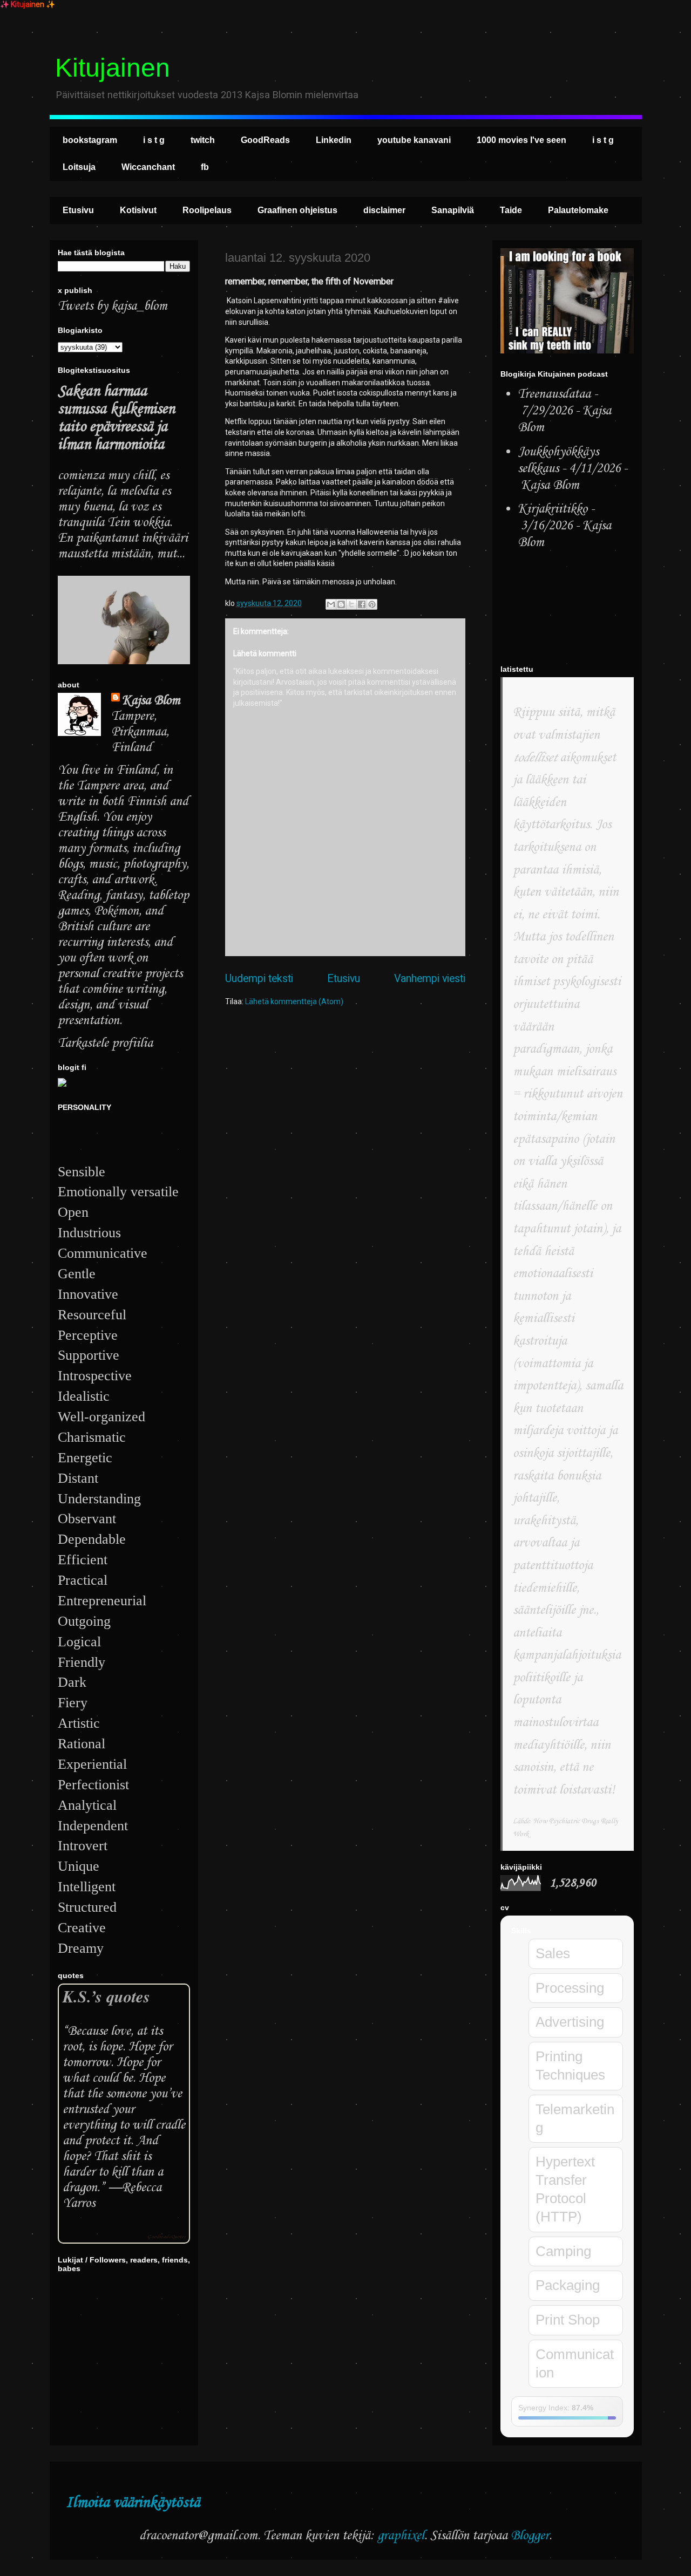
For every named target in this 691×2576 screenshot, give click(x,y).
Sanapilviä (453, 210)
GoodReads (265, 140)
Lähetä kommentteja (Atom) (294, 1001)
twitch (203, 140)
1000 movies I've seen (521, 140)
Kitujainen (113, 68)
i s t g (154, 140)
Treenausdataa (554, 394)
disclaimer (384, 210)
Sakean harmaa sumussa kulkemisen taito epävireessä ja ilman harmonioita (116, 418)
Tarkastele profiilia (105, 1043)
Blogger (530, 2536)
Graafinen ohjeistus (297, 210)
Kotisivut (138, 210)
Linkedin (334, 140)
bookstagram (90, 140)
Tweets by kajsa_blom (113, 306)
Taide (511, 210)
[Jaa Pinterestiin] (372, 604)
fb (205, 167)
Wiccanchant (148, 167)
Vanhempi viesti (430, 979)
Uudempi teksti (259, 979)
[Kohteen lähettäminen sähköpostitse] (331, 604)
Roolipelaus (207, 210)
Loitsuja (79, 167)
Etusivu (78, 210)
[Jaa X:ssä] (351, 604)
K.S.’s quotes (106, 1996)
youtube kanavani (414, 140)
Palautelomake (578, 210)
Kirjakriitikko (553, 509)
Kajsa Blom (151, 701)
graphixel (401, 2536)
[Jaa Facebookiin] (362, 604)
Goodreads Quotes (166, 2237)
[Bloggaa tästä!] (341, 604)
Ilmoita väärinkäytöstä (133, 2503)
